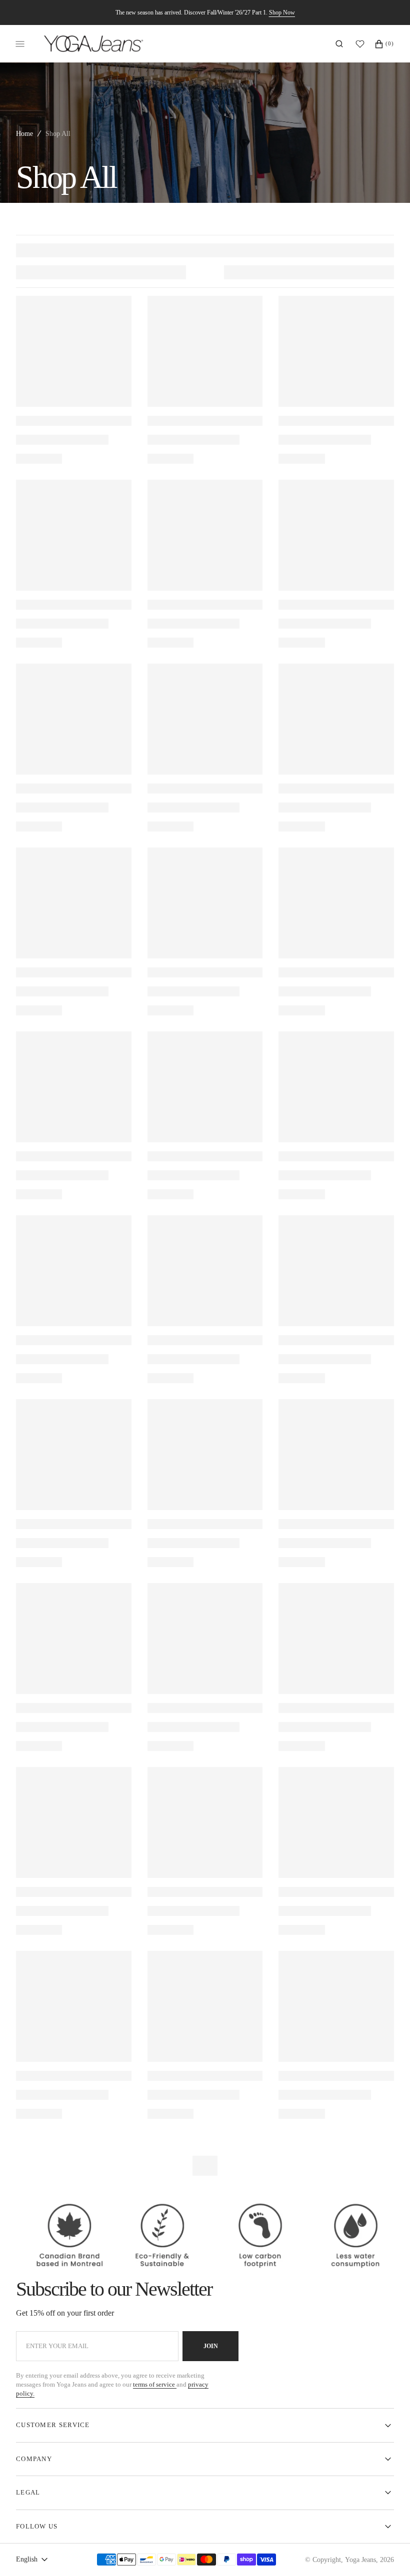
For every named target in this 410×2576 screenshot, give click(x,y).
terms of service (155, 2384)
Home (24, 134)
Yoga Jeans (360, 2560)
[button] (339, 44)
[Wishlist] (362, 44)
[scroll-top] (387, 2553)
